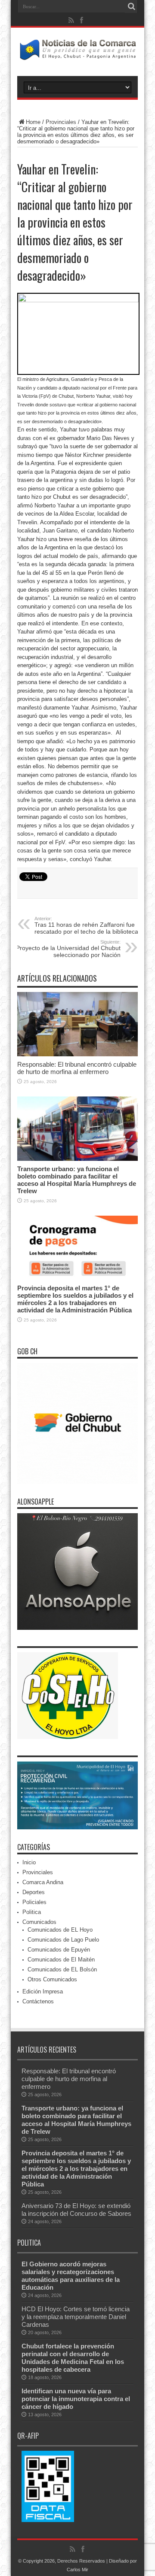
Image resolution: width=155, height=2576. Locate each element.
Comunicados (39, 1922)
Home (33, 122)
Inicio (29, 1862)
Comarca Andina (43, 1882)
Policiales (34, 1902)
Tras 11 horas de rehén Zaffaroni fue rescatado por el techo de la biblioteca (86, 925)
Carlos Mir (77, 2570)
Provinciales (61, 122)
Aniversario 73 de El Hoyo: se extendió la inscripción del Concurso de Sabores (76, 2210)
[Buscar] (131, 6)
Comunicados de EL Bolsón (62, 1969)
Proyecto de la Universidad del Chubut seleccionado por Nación (68, 949)
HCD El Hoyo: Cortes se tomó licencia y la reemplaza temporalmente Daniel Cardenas (76, 2317)
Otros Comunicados (52, 1979)
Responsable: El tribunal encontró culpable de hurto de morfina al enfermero (77, 1068)
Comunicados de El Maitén (61, 1960)
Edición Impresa (43, 1991)
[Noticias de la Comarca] (77, 54)
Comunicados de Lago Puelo (63, 1940)
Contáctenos (38, 2001)
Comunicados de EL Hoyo (60, 1930)
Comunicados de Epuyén (59, 1950)
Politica (32, 1912)
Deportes (34, 1892)
